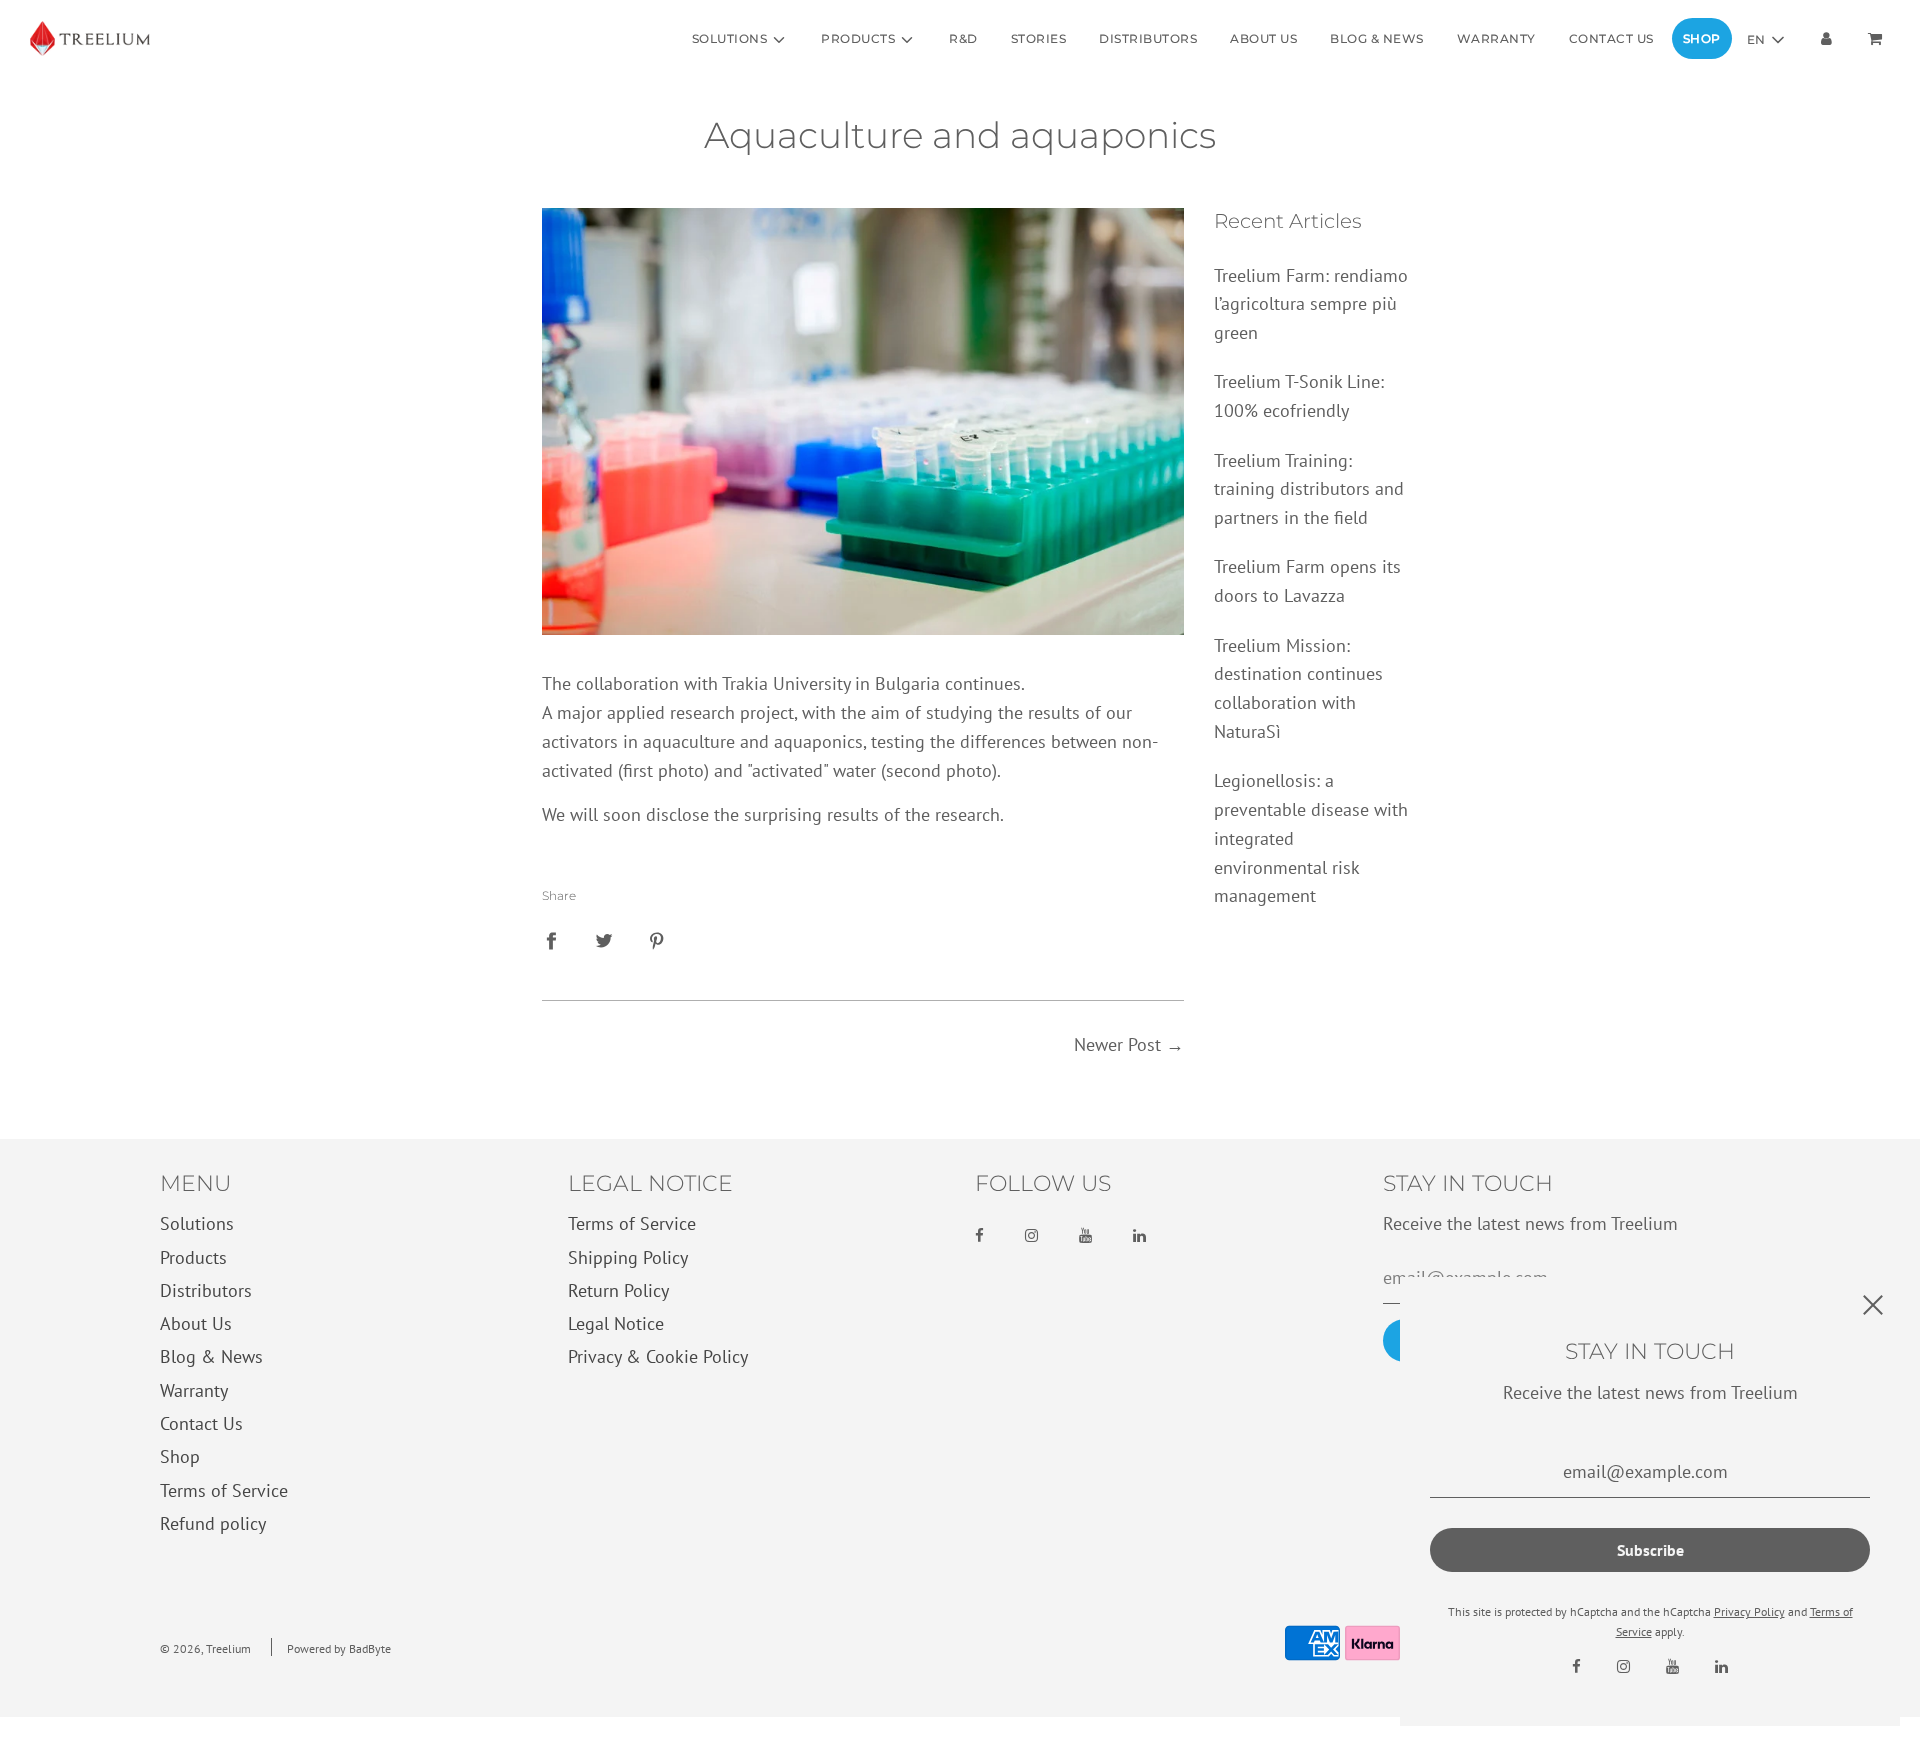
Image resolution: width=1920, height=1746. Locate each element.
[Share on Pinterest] (657, 940)
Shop (180, 1456)
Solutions (197, 1223)
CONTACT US (1611, 38)
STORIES (1039, 38)
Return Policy (618, 1290)
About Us (196, 1323)
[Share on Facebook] (551, 940)
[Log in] (1826, 38)
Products (193, 1257)
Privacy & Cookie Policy (658, 1356)
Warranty (194, 1390)
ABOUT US (1263, 38)
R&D (963, 38)
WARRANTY (1496, 38)
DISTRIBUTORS (1148, 38)
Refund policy (213, 1523)
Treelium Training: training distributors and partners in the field (1309, 489)
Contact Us (201, 1423)
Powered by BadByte (339, 1648)
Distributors (206, 1290)
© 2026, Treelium (205, 1648)
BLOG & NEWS (1377, 38)
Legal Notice (616, 1323)
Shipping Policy (628, 1257)
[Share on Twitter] (604, 940)
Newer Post (1117, 1044)
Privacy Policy (1749, 1611)
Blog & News (211, 1356)
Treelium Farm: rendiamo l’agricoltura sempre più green (1311, 304)
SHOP (1702, 38)
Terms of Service (224, 1490)
